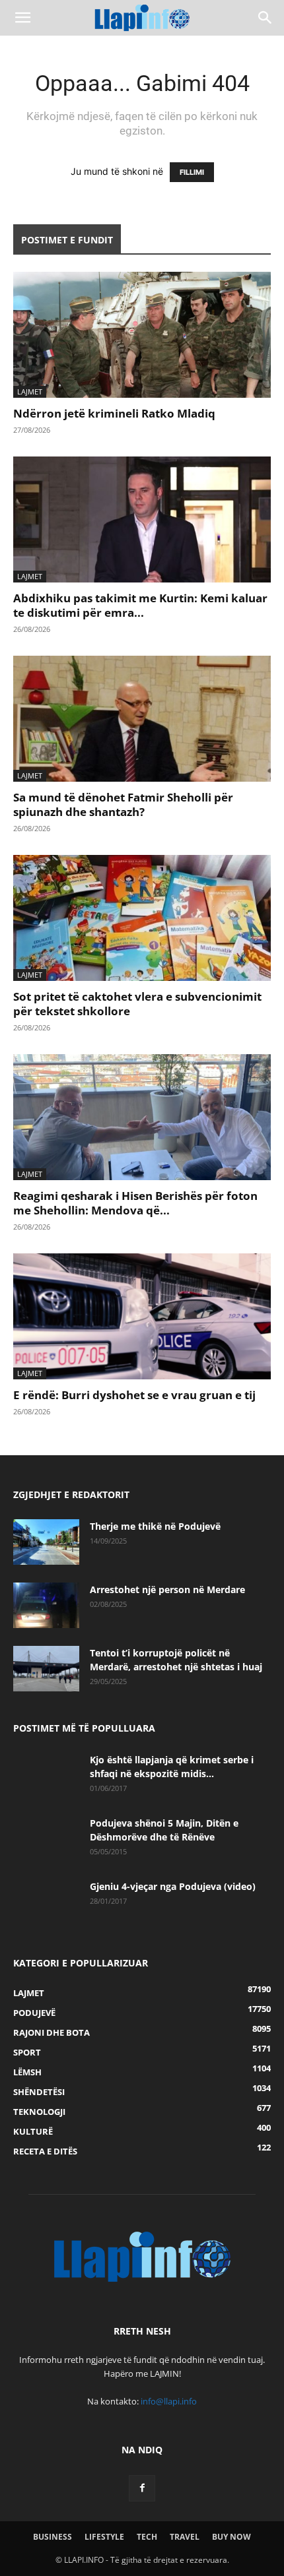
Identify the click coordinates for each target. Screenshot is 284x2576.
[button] (22, 18)
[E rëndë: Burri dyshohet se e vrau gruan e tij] (142, 1316)
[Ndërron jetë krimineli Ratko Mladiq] (142, 335)
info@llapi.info (169, 2401)
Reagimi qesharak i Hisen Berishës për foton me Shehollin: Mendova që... (135, 1203)
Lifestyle (104, 2537)
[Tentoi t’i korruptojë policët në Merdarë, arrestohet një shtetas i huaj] (46, 1669)
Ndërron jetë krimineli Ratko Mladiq (114, 413)
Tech (147, 2537)
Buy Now (231, 2537)
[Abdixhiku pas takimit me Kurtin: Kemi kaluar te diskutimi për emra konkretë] (142, 519)
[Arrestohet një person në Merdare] (46, 1605)
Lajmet (30, 392)
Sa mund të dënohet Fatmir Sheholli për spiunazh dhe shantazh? (123, 804)
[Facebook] (142, 2488)
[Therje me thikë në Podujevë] (46, 1542)
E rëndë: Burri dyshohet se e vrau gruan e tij (134, 1395)
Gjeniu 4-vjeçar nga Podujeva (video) (173, 1886)
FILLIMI (192, 172)
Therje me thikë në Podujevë (155, 1526)
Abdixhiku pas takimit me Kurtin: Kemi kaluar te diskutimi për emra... (140, 605)
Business (53, 2537)
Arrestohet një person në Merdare (167, 1589)
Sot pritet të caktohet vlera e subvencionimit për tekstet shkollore (137, 1004)
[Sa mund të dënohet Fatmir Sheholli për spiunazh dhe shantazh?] (142, 719)
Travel (185, 2537)
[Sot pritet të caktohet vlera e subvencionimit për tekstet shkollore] (142, 918)
